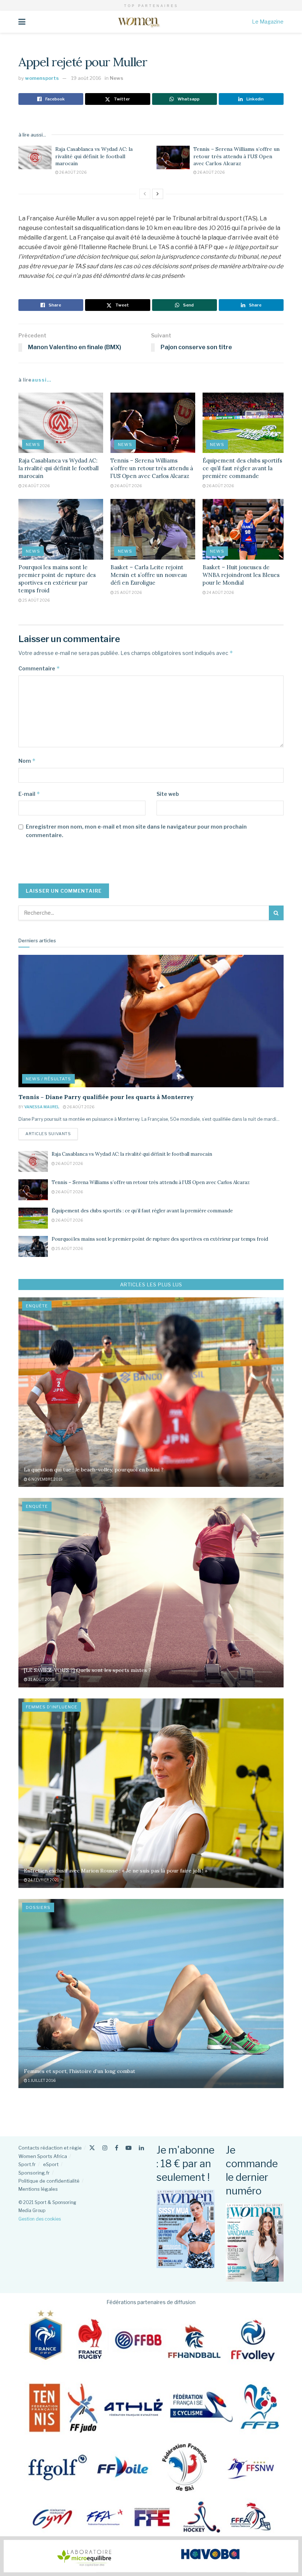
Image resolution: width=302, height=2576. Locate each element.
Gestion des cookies (40, 2219)
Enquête (37, 1306)
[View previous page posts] (145, 194)
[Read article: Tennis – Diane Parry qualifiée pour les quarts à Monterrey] (151, 1021)
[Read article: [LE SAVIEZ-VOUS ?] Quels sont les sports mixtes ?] (151, 1593)
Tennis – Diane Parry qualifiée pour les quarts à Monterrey (106, 1097)
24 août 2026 (220, 592)
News (117, 78)
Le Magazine (268, 22)
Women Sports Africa (43, 2156)
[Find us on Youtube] (129, 2148)
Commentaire (39, 668)
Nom (27, 761)
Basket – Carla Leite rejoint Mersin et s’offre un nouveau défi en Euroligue (149, 575)
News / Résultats (48, 1079)
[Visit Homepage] (139, 22)
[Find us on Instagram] (105, 2148)
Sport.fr (27, 2164)
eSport (51, 2164)
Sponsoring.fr (34, 2173)
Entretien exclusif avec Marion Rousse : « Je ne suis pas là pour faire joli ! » (116, 1871)
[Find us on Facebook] (117, 2148)
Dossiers (38, 1907)
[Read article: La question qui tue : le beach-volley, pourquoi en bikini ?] (151, 1392)
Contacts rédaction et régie (50, 2148)
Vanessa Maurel (42, 1107)
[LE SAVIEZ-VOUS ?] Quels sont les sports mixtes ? (87, 1670)
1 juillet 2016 (41, 2080)
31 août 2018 (41, 1679)
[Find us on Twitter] (92, 2148)
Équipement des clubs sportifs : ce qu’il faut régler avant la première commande (244, 468)
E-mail (29, 794)
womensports (42, 78)
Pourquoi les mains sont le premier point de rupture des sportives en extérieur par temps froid (160, 1239)
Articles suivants (52, 1133)
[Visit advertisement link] (151, 2556)
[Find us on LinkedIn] (141, 2148)
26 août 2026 (73, 172)
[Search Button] (276, 913)
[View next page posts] (158, 194)
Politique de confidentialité (49, 2181)
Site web (168, 794)
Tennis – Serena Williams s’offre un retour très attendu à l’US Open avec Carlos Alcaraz (236, 156)
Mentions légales (38, 2189)
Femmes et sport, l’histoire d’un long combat (80, 2071)
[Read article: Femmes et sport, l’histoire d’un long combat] (151, 1994)
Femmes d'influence (52, 1707)
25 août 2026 (36, 600)
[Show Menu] (22, 22)
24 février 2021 (43, 1880)
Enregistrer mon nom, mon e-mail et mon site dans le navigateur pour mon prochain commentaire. (136, 831)
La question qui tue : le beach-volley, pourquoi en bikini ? (94, 1470)
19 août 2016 (86, 78)
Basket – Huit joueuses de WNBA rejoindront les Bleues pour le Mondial (241, 575)
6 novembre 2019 (45, 1479)
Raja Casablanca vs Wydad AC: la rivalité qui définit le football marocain (94, 156)
